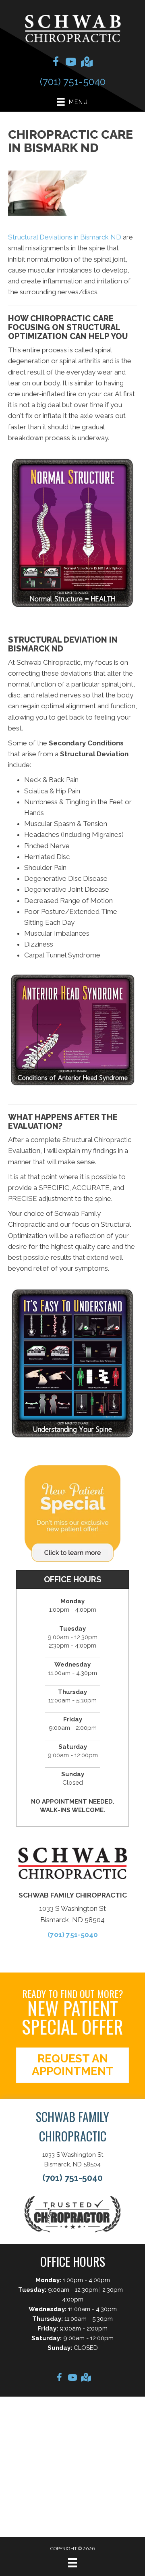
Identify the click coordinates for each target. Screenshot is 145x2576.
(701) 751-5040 (73, 82)
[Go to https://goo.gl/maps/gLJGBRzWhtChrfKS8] (86, 63)
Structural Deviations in (65, 237)
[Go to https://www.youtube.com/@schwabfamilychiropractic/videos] (71, 63)
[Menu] (72, 2563)
